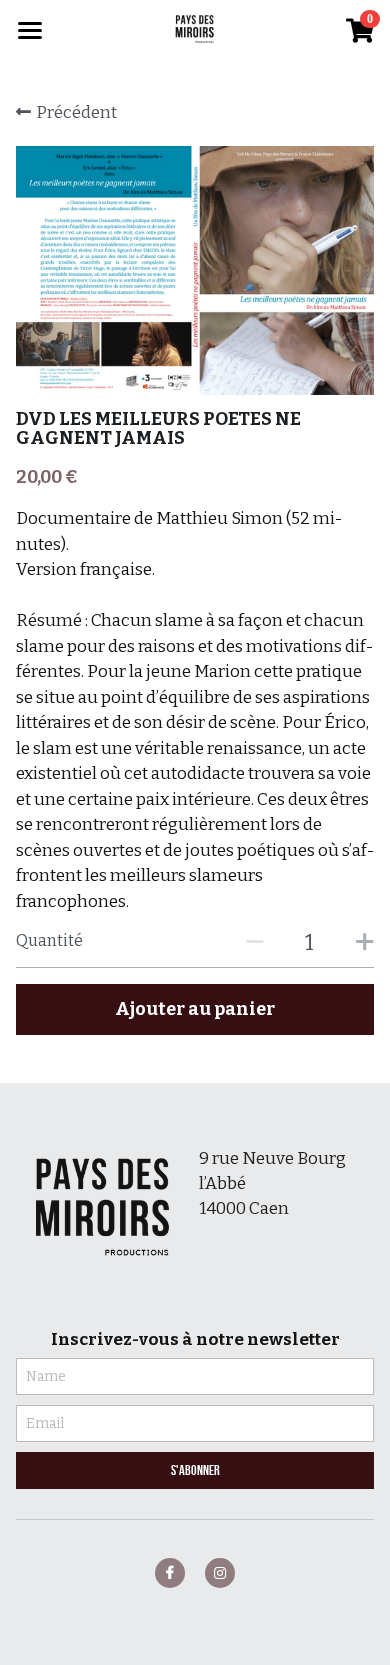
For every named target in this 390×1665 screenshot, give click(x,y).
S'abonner (195, 1470)
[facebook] (170, 1573)
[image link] (195, 28)
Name (46, 1376)
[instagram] (220, 1573)
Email (45, 1423)
